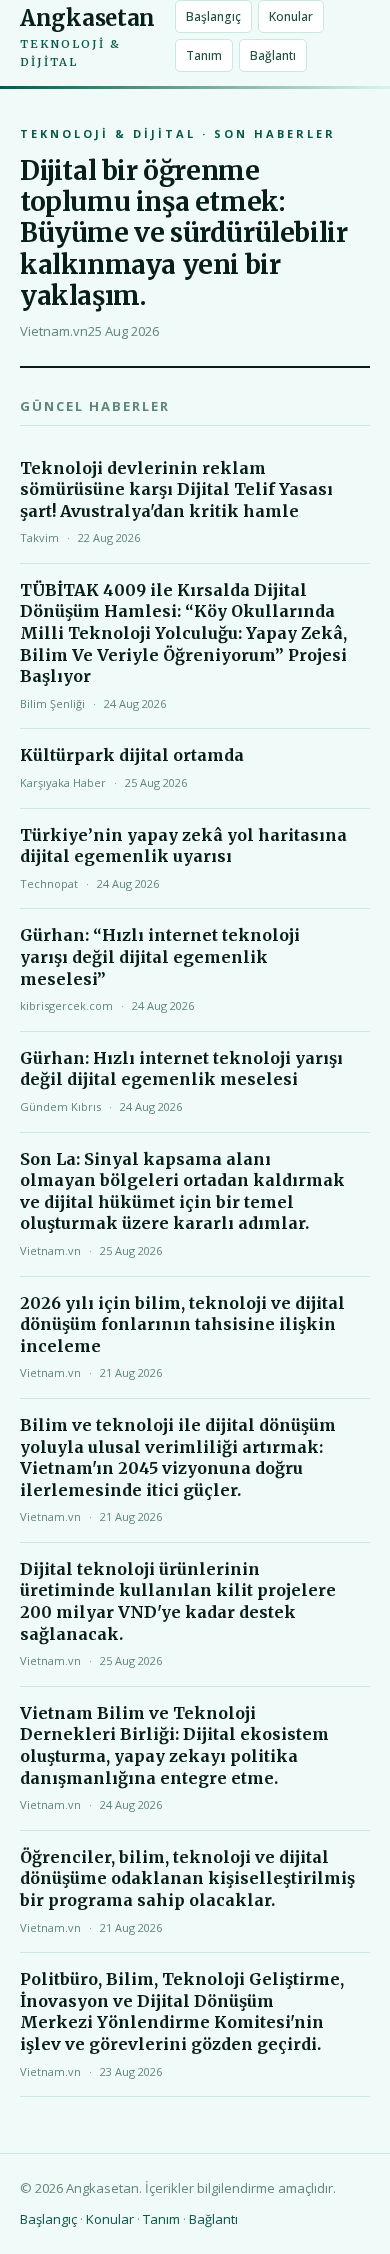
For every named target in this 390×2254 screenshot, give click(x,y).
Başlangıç (213, 16)
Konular (291, 16)
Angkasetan (87, 36)
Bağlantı (273, 55)
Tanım (204, 55)
